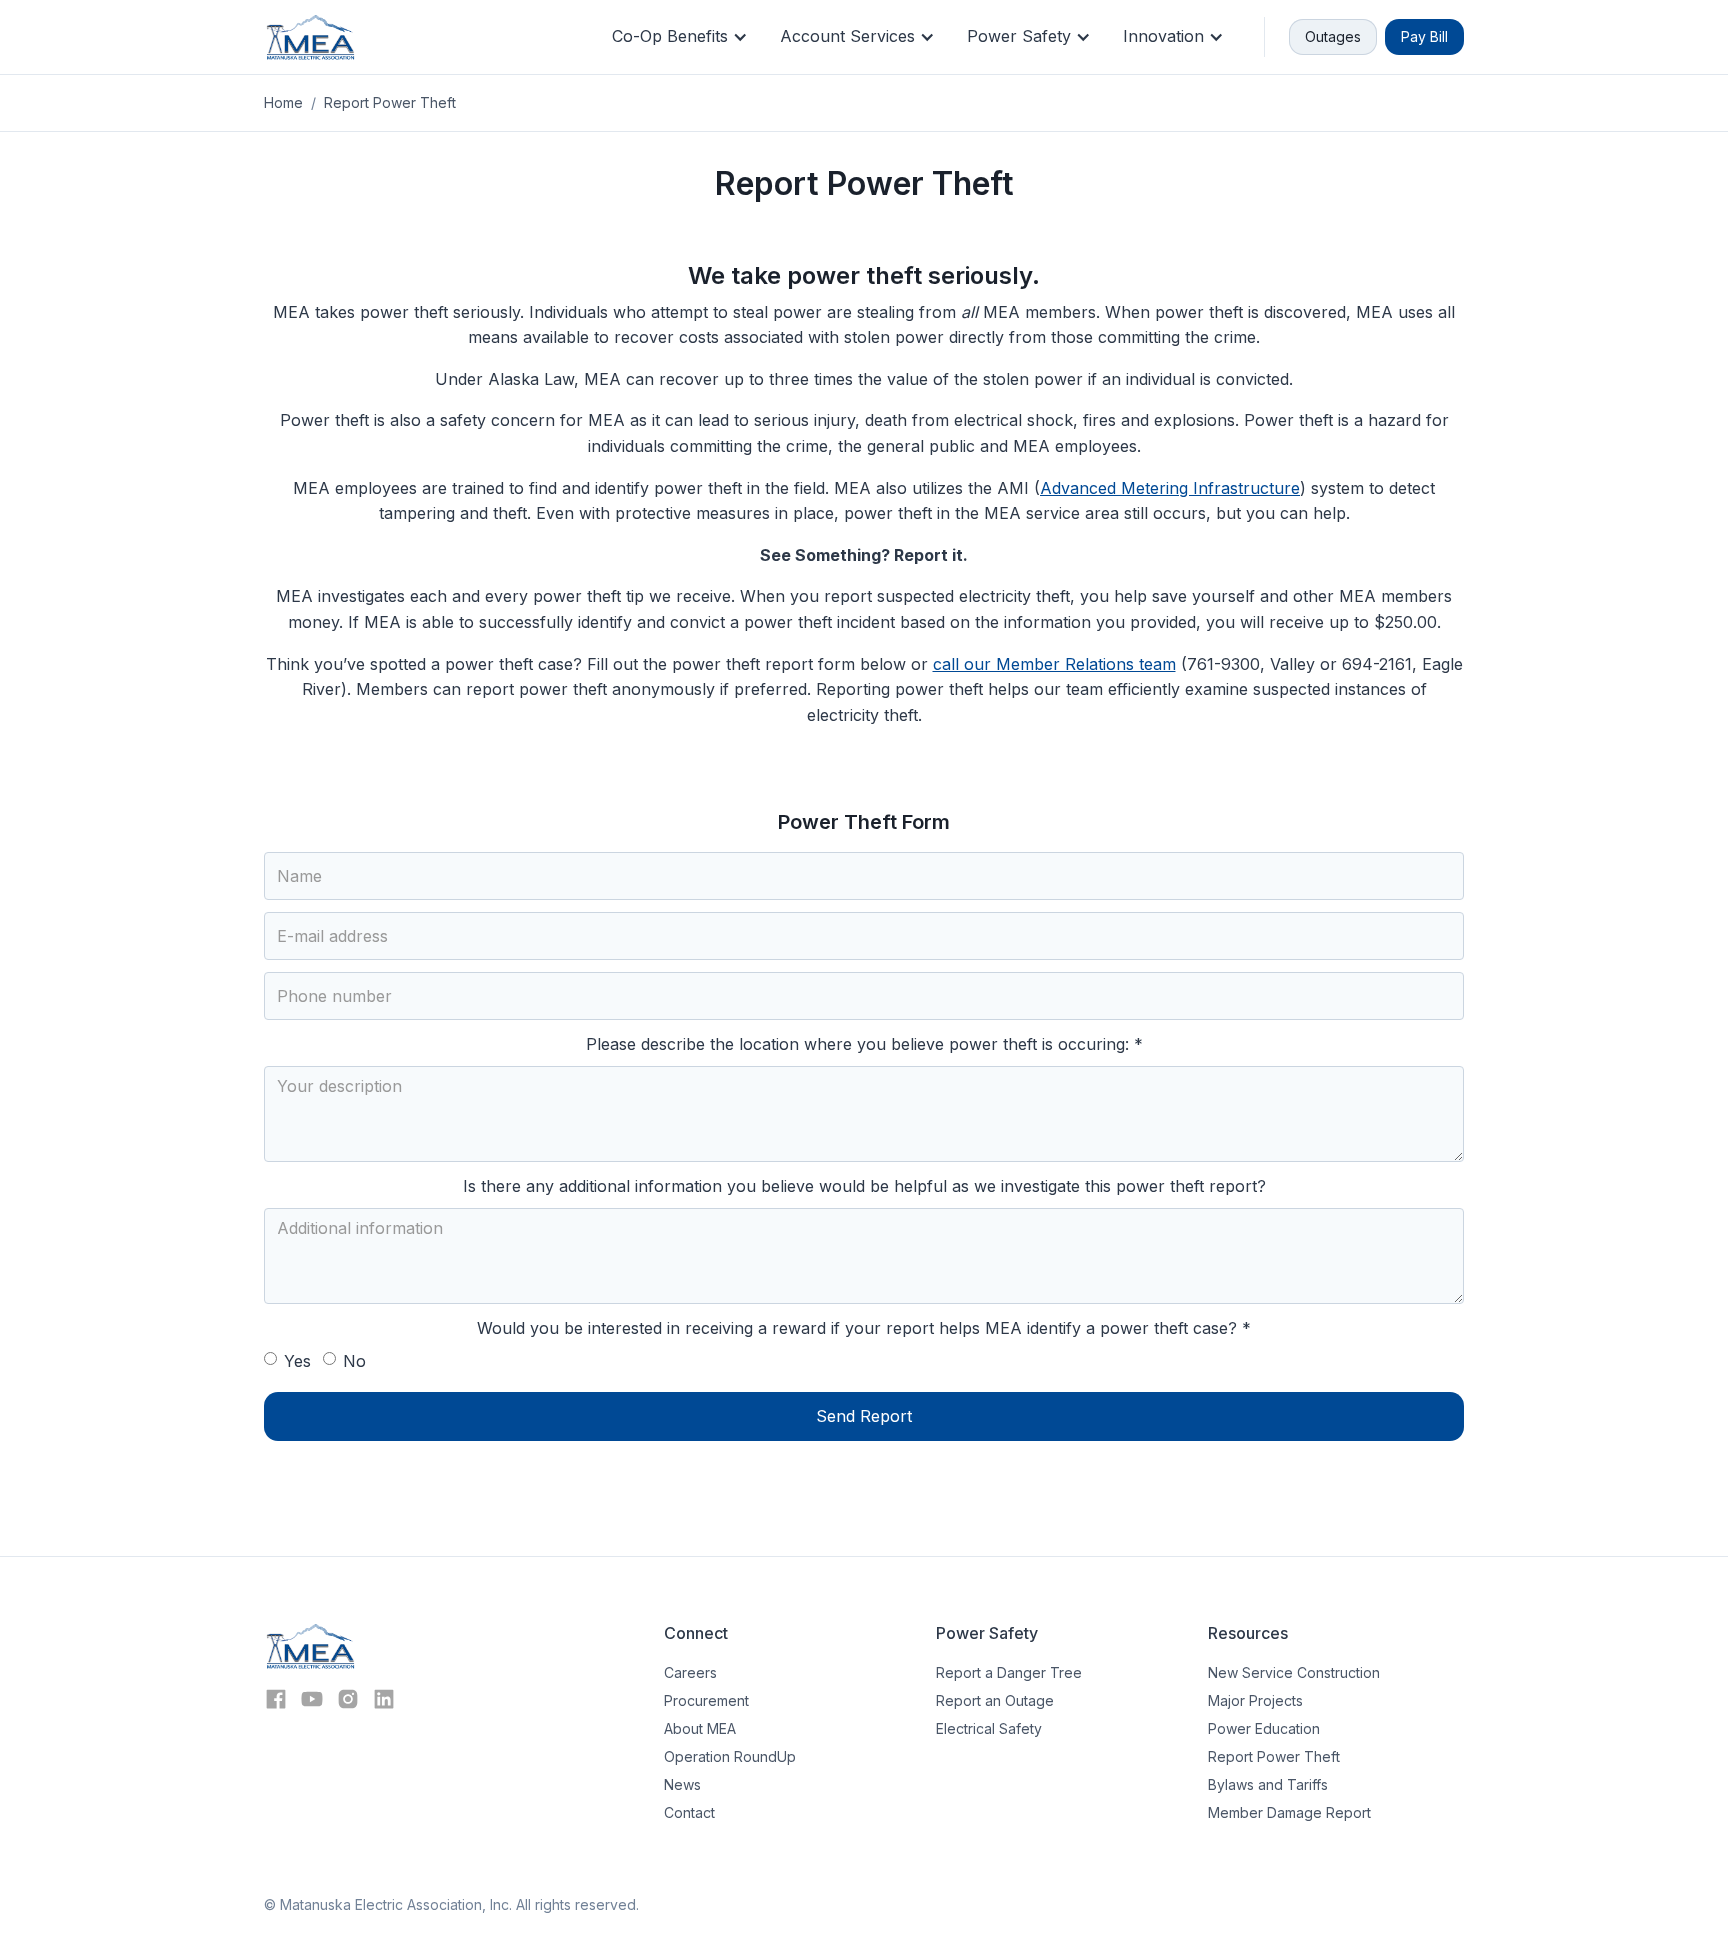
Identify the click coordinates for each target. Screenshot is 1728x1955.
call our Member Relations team (1054, 664)
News (682, 1784)
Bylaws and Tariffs (1268, 1784)
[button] (680, 37)
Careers (690, 1672)
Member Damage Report (1289, 1812)
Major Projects (1255, 1700)
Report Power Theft (1274, 1756)
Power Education (1264, 1728)
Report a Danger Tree (1009, 1672)
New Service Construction (1294, 1672)
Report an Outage (995, 1700)
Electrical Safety (989, 1728)
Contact (689, 1812)
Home (283, 102)
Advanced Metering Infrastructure (1170, 488)
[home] (310, 37)
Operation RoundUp (730, 1756)
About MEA (700, 1728)
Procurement (706, 1700)
